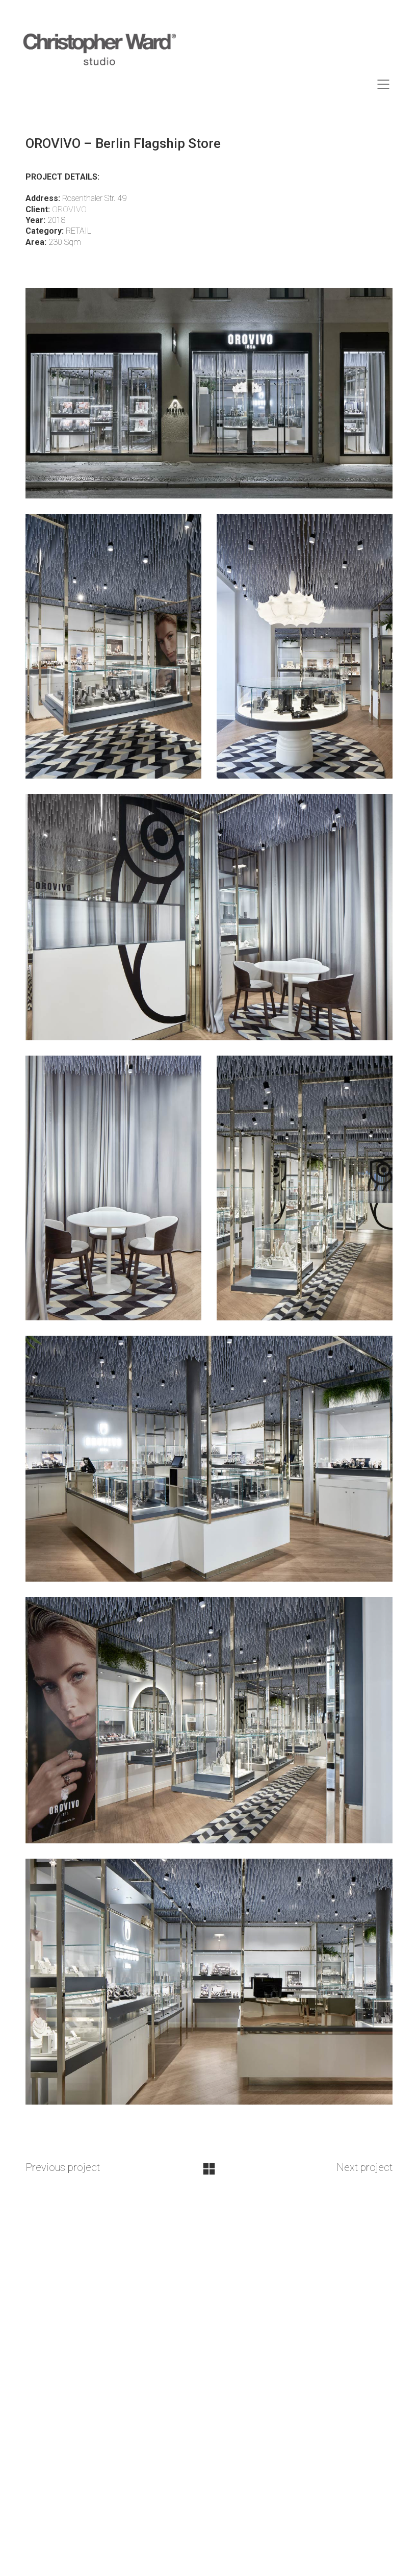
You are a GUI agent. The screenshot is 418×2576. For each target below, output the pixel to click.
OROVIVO (69, 209)
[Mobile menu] (384, 84)
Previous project (63, 2167)
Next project (364, 2167)
